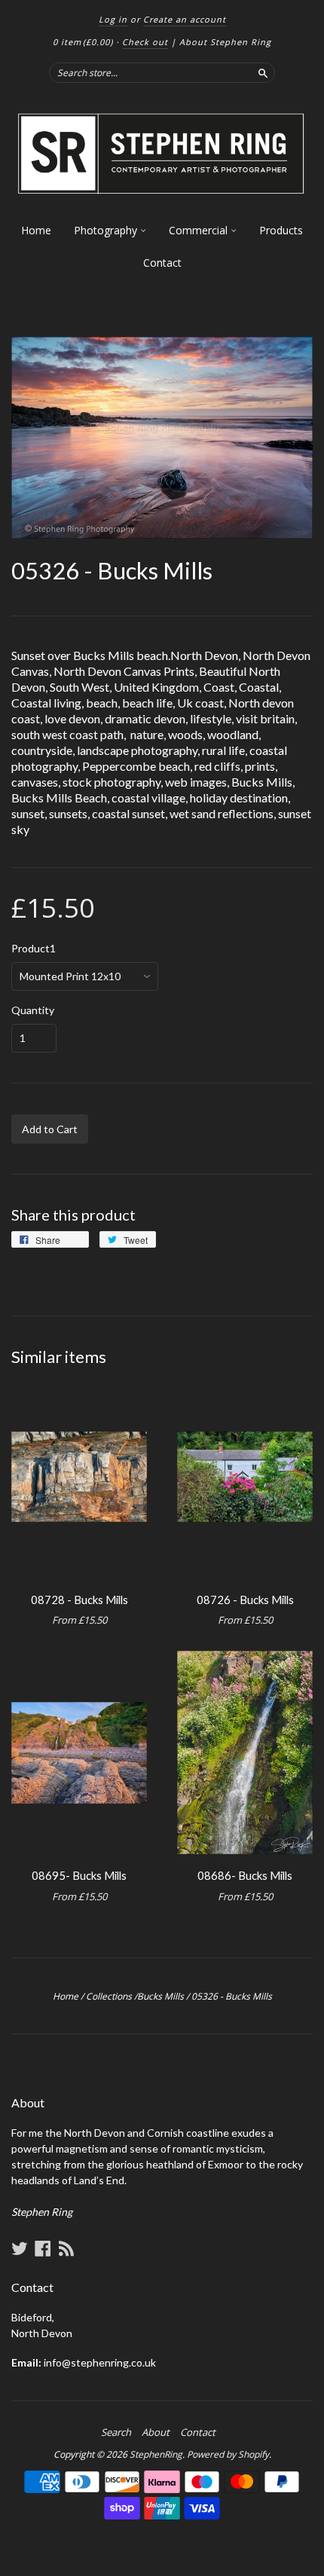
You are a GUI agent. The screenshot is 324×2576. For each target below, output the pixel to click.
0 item (83, 42)
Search (116, 2432)
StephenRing (156, 2454)
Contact (162, 263)
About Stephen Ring (225, 42)
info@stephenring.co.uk (100, 2362)
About (156, 2432)
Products (281, 230)
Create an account (185, 19)
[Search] (263, 72)
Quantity (33, 1010)
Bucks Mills (160, 1996)
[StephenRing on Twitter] (20, 2248)
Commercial (200, 230)
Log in (113, 19)
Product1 (34, 949)
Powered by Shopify (228, 2454)
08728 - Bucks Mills (79, 1600)
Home (36, 230)
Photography (107, 230)
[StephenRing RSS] (66, 2248)
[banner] (162, 154)
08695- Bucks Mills (79, 1875)
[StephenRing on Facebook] (43, 2248)
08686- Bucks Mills (245, 1875)
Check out (145, 42)
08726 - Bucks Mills (245, 1600)
